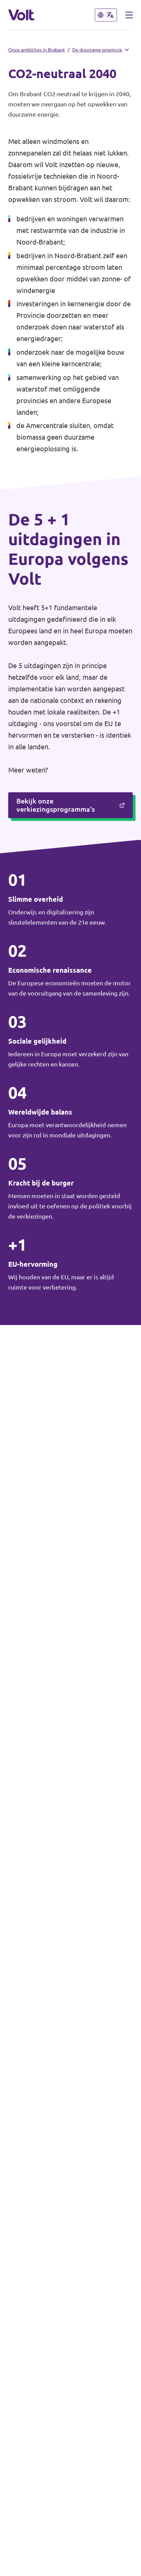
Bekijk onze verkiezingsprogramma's (56, 805)
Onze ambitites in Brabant (37, 50)
